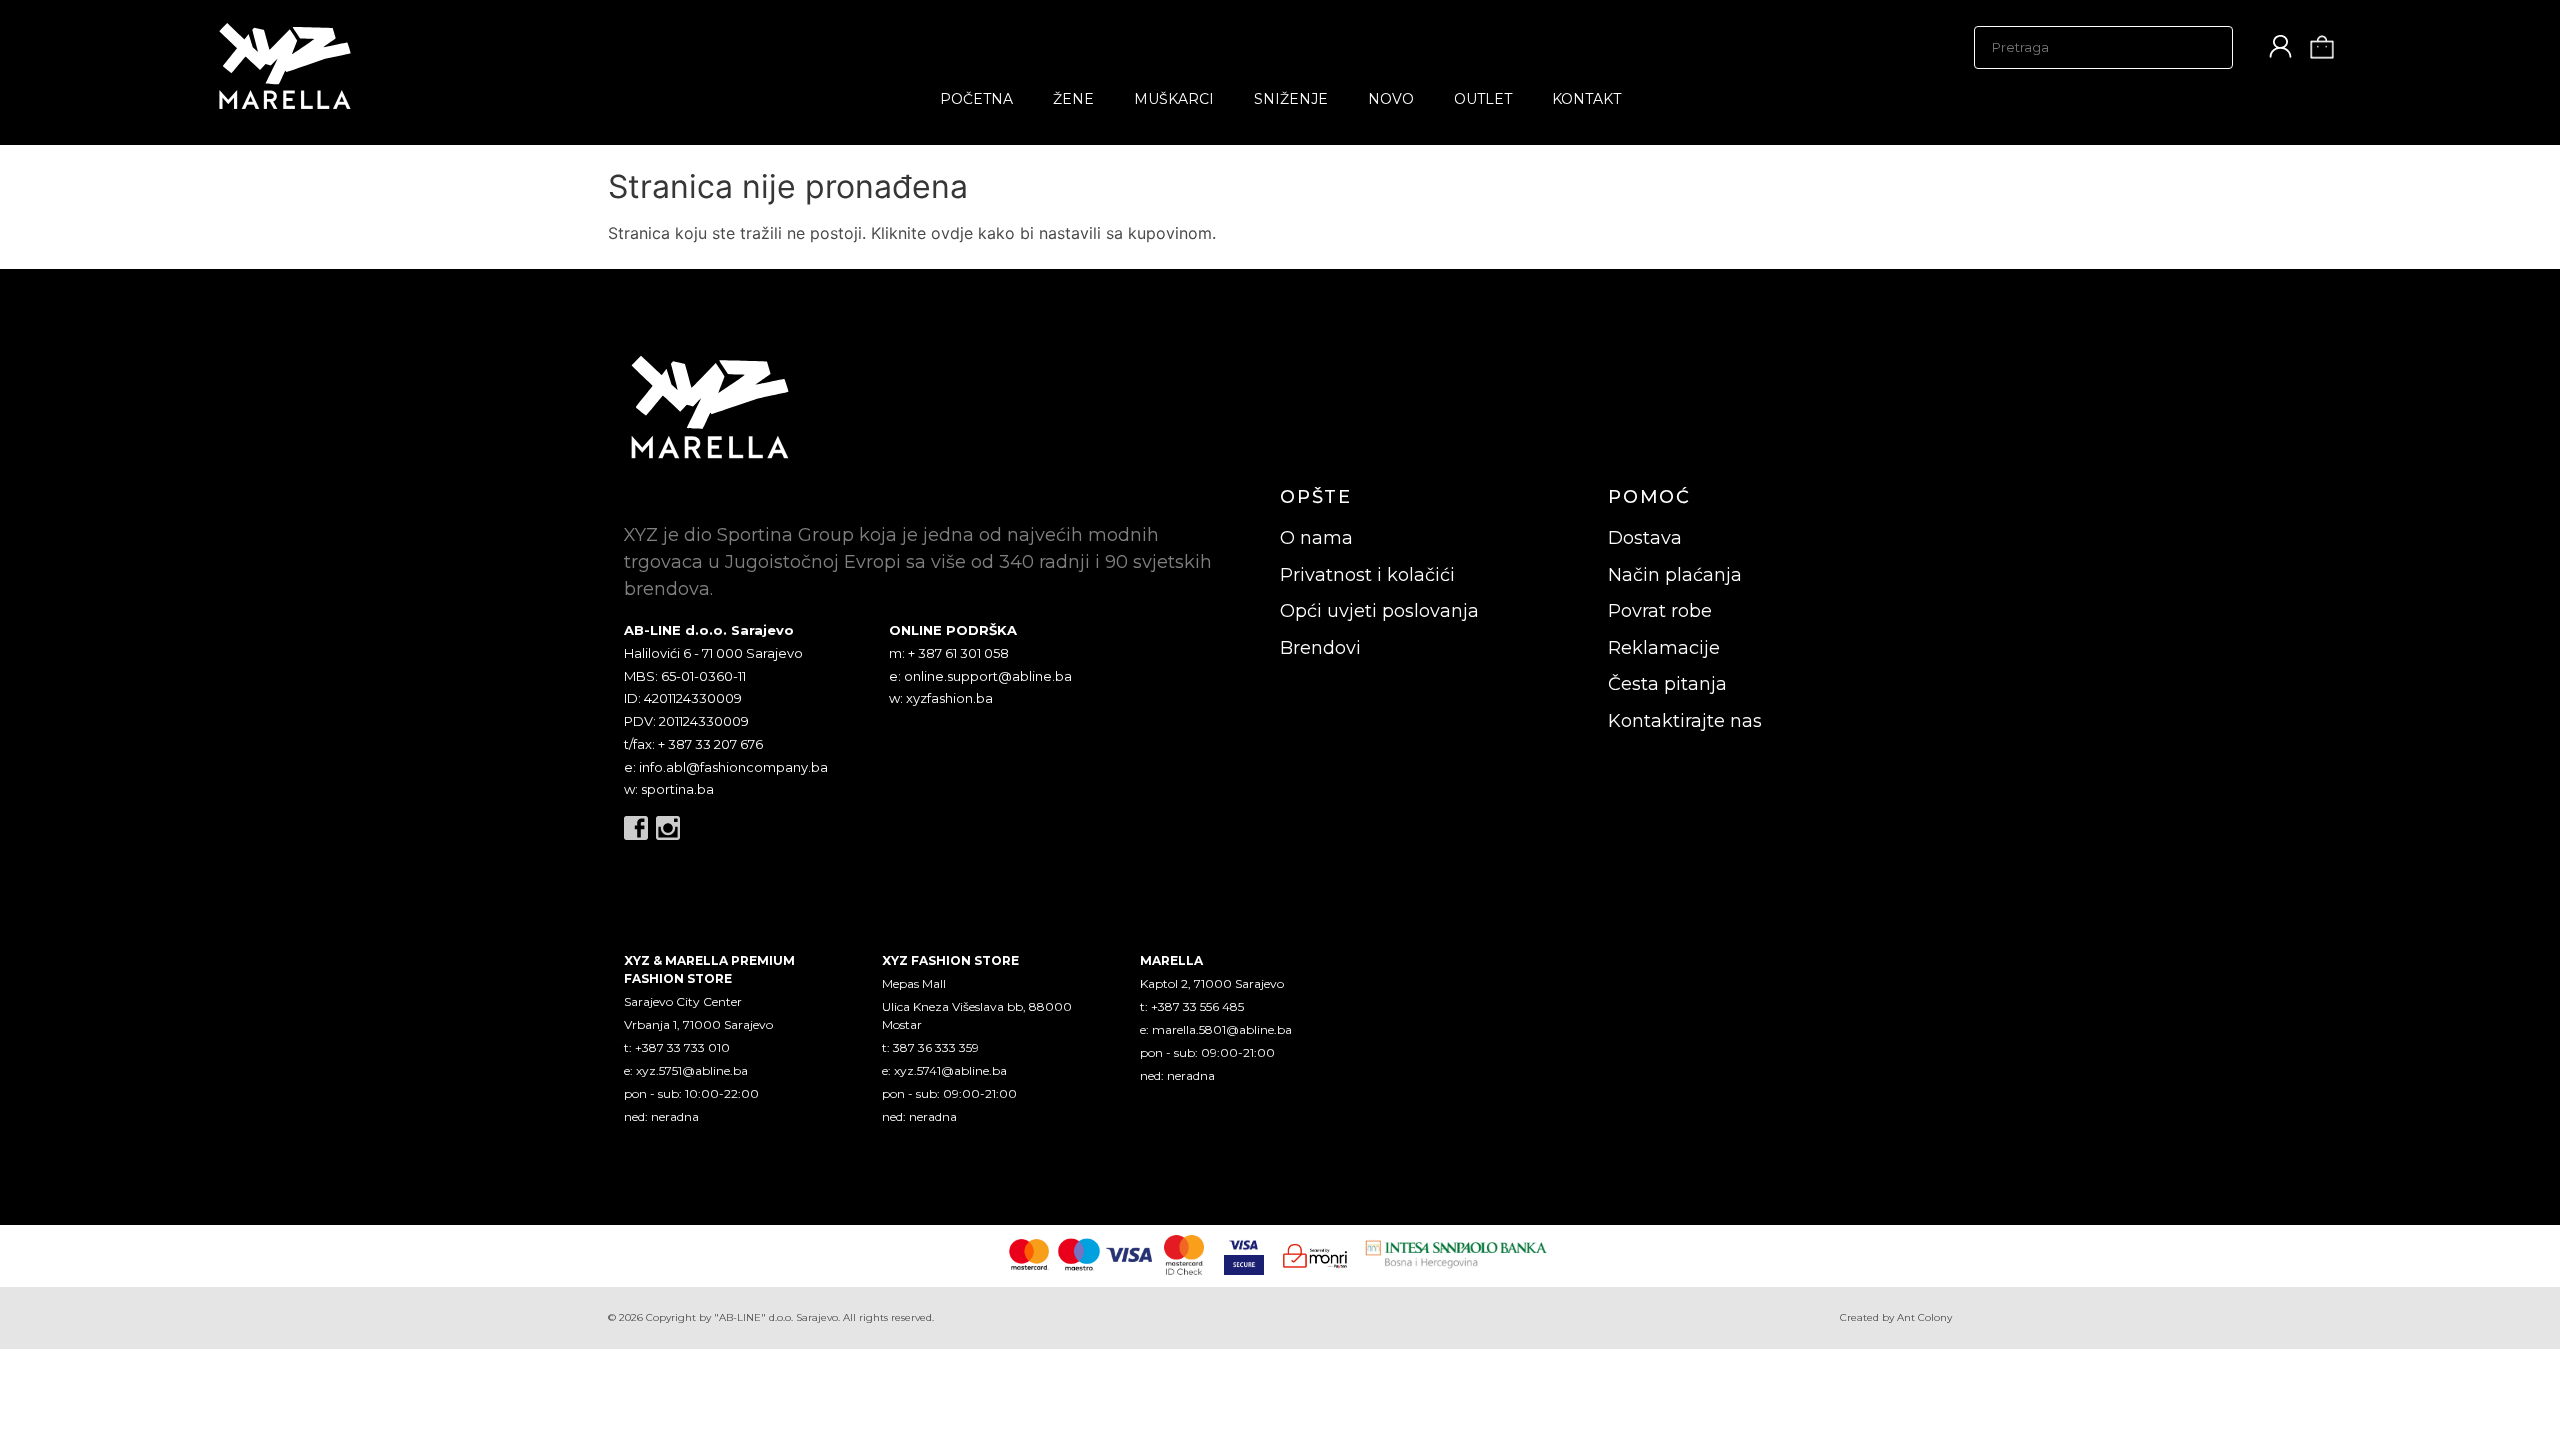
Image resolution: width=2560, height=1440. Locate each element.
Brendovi (1320, 648)
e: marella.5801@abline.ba (1216, 1029)
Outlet (1483, 99)
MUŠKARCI (1174, 99)
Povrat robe (1660, 611)
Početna (976, 99)
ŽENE (1073, 99)
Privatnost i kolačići (1367, 575)
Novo (1391, 99)
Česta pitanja (1667, 684)
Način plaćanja (1675, 575)
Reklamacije (1664, 648)
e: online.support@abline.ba (980, 676)
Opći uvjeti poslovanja (1379, 611)
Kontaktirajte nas (1685, 721)
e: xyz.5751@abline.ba (686, 1070)
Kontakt (1586, 99)
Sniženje (1291, 99)
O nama (1316, 538)
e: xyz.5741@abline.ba (944, 1070)
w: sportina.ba (669, 789)
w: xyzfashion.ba (941, 698)
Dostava (1645, 538)
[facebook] (636, 828)
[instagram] (668, 828)
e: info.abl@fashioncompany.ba (726, 767)
